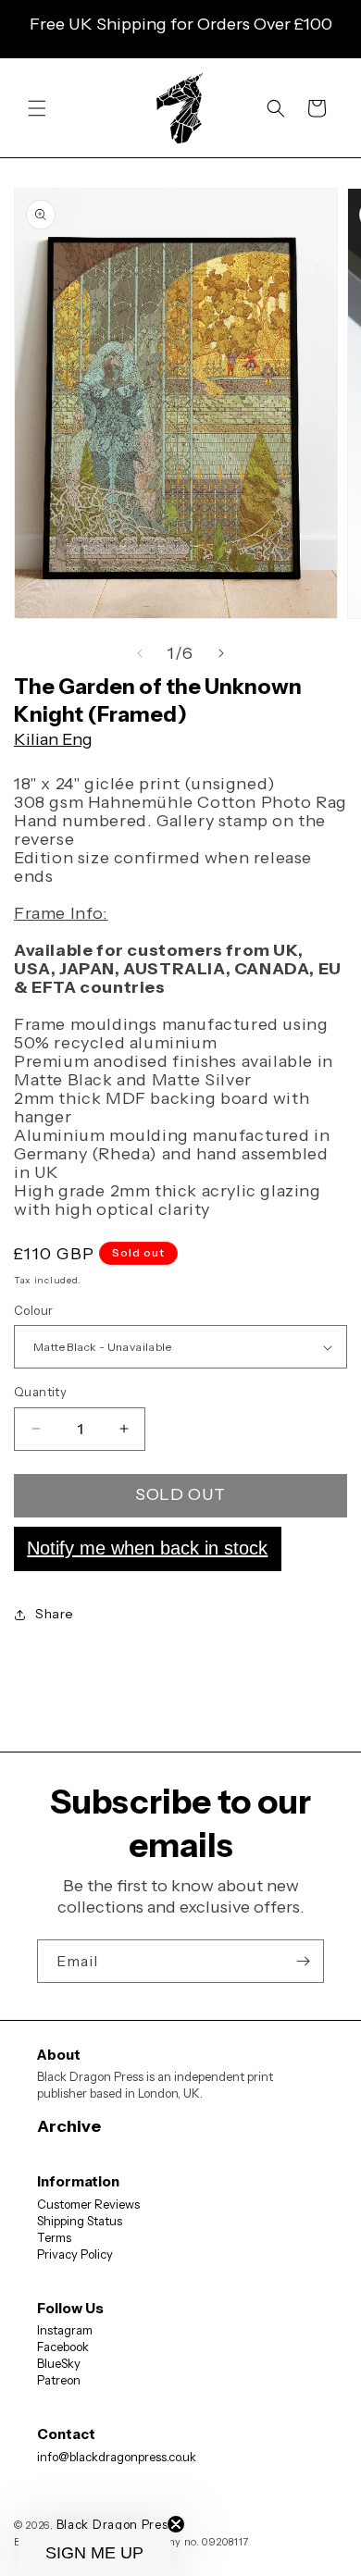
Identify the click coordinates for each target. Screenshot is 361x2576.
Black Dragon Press (116, 2524)
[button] (37, 108)
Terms (54, 2237)
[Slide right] (221, 653)
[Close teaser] (176, 2524)
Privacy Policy (75, 2254)
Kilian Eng (53, 739)
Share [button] (55, 1614)
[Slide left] (140, 653)
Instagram (65, 2330)
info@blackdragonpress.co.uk (117, 2457)
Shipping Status (80, 2221)
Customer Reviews (88, 2204)
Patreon (59, 2380)
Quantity (40, 1392)
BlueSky (59, 2363)
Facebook (63, 2347)
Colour (33, 1310)
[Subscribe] (303, 1961)
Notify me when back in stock (147, 1548)
